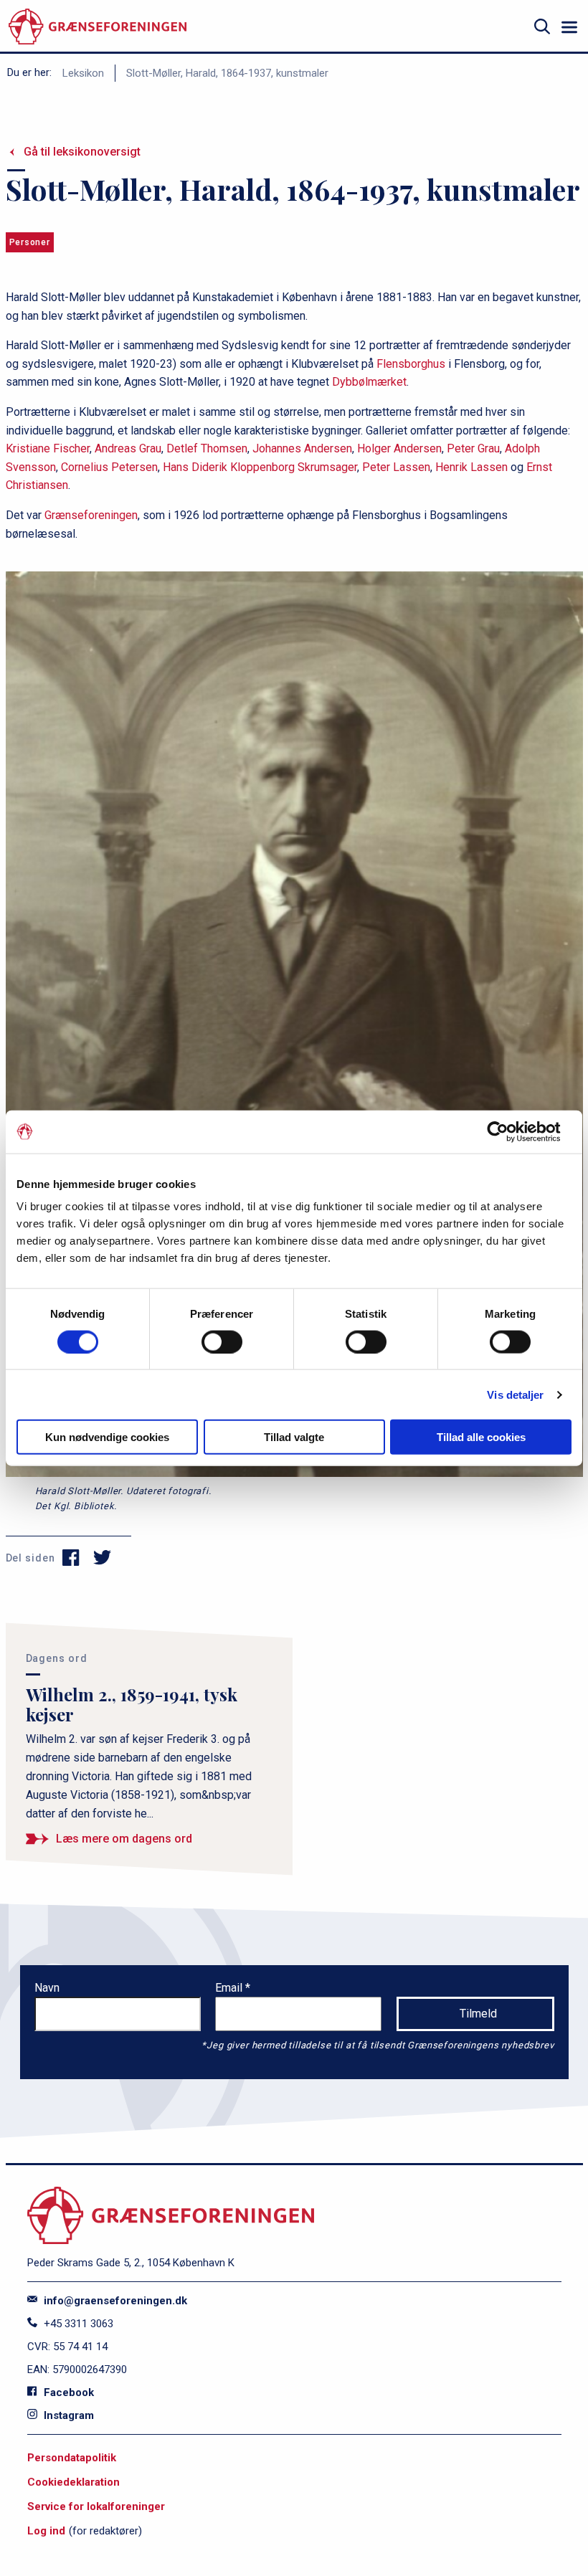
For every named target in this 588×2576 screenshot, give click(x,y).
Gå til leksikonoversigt (82, 152)
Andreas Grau (128, 448)
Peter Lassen (396, 467)
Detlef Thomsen (207, 448)
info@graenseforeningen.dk (114, 2301)
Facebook (67, 2392)
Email (230, 1988)
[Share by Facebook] (71, 1558)
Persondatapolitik (72, 2458)
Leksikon (83, 73)
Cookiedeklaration (73, 2482)
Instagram (67, 2415)
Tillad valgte (294, 1437)
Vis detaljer (515, 1394)
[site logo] (98, 27)
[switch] (222, 1341)
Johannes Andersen (302, 448)
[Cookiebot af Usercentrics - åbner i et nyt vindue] (509, 1131)
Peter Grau (473, 448)
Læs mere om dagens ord (124, 1839)
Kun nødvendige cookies (107, 1437)
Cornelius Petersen (109, 467)
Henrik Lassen (471, 467)
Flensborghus (411, 364)
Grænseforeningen (91, 515)
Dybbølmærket (369, 382)
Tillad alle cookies (481, 1437)
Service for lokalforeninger (96, 2506)
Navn (47, 1988)
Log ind (46, 2531)
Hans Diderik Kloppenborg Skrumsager (260, 467)
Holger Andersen (399, 448)
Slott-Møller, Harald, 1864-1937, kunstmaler (227, 73)
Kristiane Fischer (48, 448)
